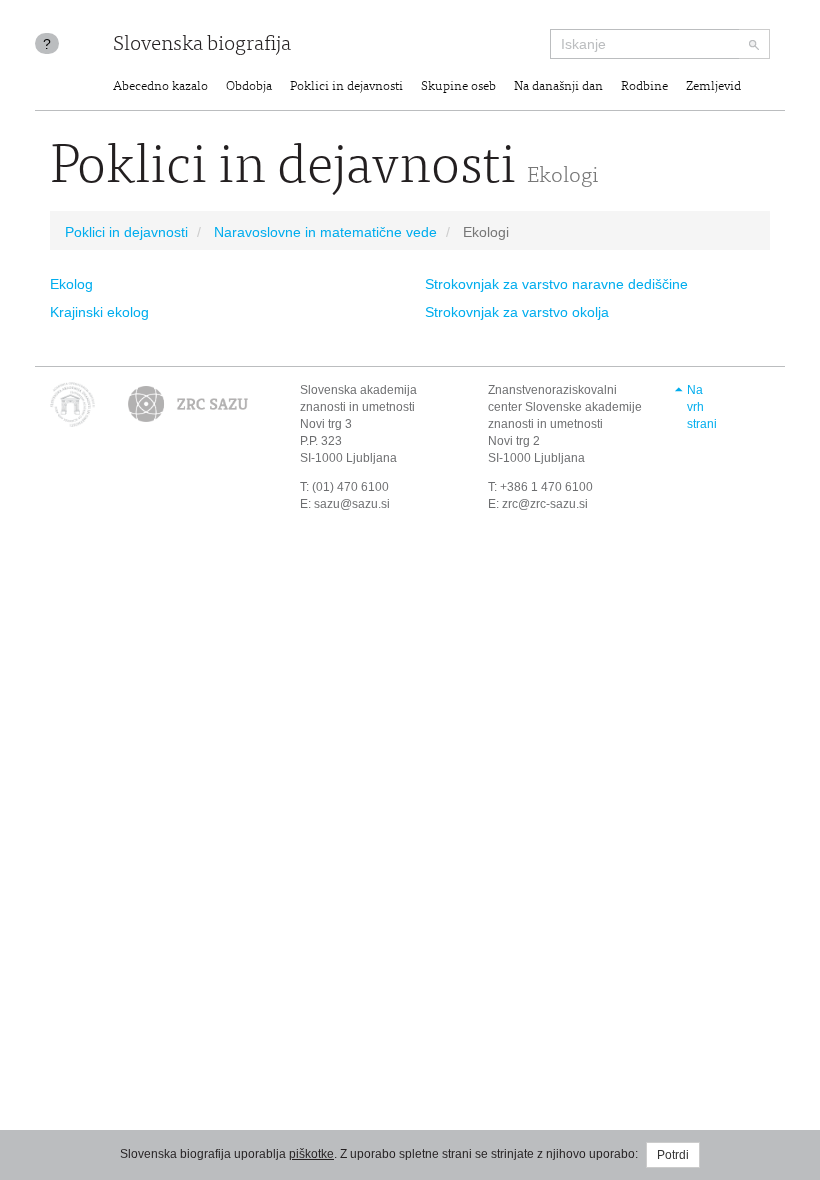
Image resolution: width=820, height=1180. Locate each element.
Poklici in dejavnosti (346, 87)
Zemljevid (713, 87)
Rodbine (644, 87)
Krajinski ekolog (99, 312)
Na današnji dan (558, 87)
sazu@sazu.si (352, 504)
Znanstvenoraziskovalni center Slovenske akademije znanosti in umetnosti (565, 407)
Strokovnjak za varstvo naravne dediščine (556, 284)
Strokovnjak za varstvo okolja (517, 312)
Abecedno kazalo (160, 87)
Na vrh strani (702, 407)
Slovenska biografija (202, 45)
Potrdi (673, 1155)
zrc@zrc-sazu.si (545, 504)
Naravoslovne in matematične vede (325, 232)
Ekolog (71, 284)
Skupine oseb (458, 87)
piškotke (311, 1154)
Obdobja (249, 87)
